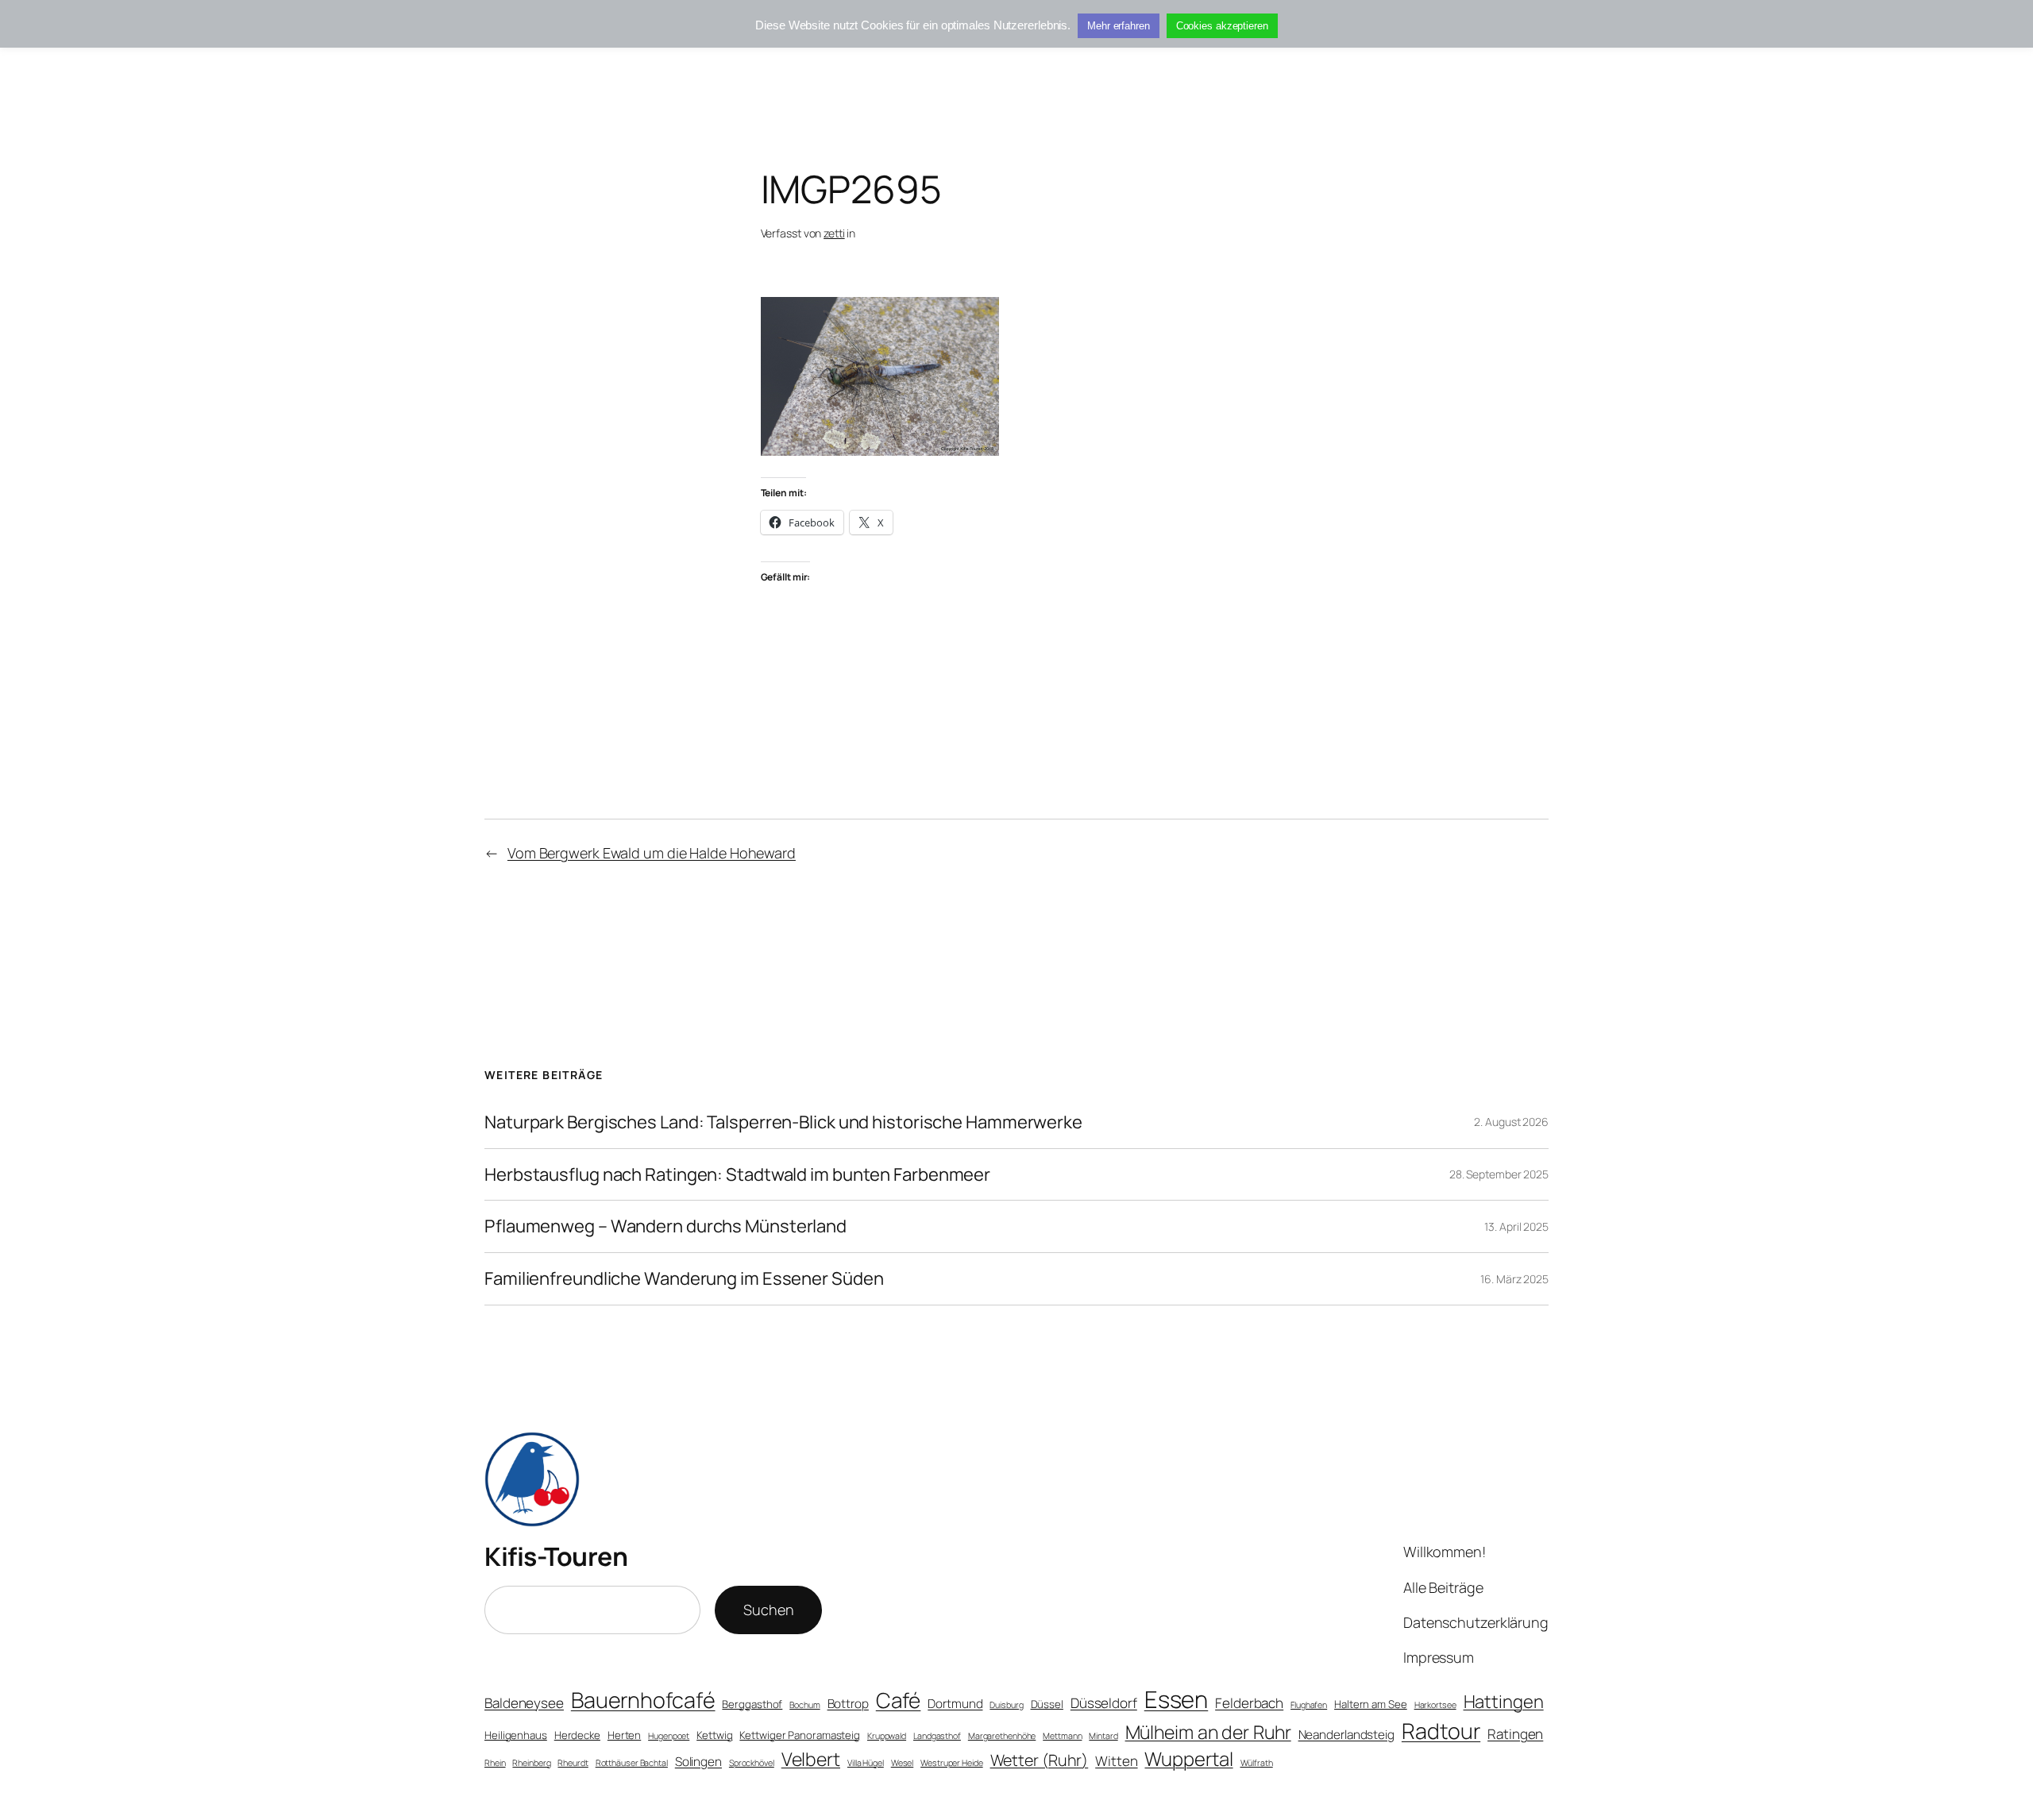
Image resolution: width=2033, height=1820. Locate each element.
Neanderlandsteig (1346, 1735)
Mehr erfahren (1119, 26)
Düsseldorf (1104, 1703)
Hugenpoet (669, 1736)
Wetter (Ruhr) (1040, 1760)
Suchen (768, 1610)
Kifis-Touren (556, 1556)
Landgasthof (937, 1736)
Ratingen (1515, 1734)
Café (899, 1700)
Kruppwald (887, 1736)
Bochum (804, 1705)
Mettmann (1062, 1736)
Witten (1116, 1761)
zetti (834, 233)
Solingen (698, 1762)
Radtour (1441, 1731)
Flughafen (1309, 1705)
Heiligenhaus (516, 1735)
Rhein (495, 1763)
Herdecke (577, 1735)
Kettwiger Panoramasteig (800, 1735)
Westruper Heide (952, 1763)
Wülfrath (1257, 1763)
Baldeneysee (524, 1703)
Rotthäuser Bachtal (632, 1763)
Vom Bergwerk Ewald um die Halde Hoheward (652, 853)
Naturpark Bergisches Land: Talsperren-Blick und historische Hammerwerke (783, 1122)
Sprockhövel (752, 1763)
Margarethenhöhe (1002, 1736)
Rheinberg (531, 1763)
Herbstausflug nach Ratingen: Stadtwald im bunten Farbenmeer (737, 1175)
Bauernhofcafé (643, 1700)
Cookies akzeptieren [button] (1222, 26)
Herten (624, 1735)
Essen (1177, 1699)
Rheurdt (573, 1763)
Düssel (1047, 1704)
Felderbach (1249, 1703)
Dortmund (955, 1704)
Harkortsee (1435, 1705)
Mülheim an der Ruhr (1208, 1732)
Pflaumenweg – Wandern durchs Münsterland (665, 1226)
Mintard (1103, 1736)
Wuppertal (1188, 1759)
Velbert (811, 1759)
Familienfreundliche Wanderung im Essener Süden (684, 1279)
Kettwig (714, 1735)
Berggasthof (752, 1704)
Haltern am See (1371, 1704)
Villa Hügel (866, 1763)
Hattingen (1504, 1702)
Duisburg (1006, 1705)
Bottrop (848, 1704)
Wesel (903, 1763)
